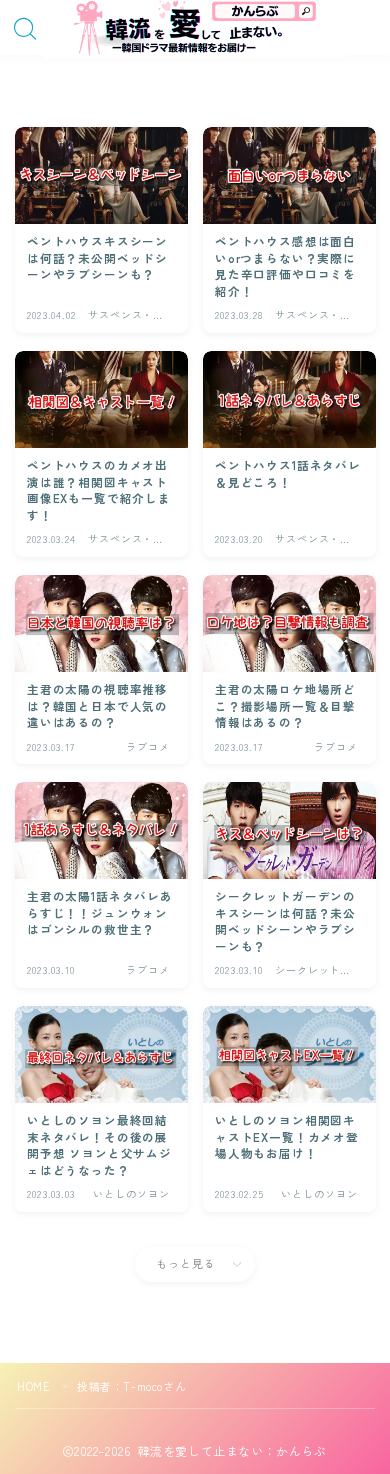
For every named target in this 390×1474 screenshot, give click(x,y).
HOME (33, 1386)
